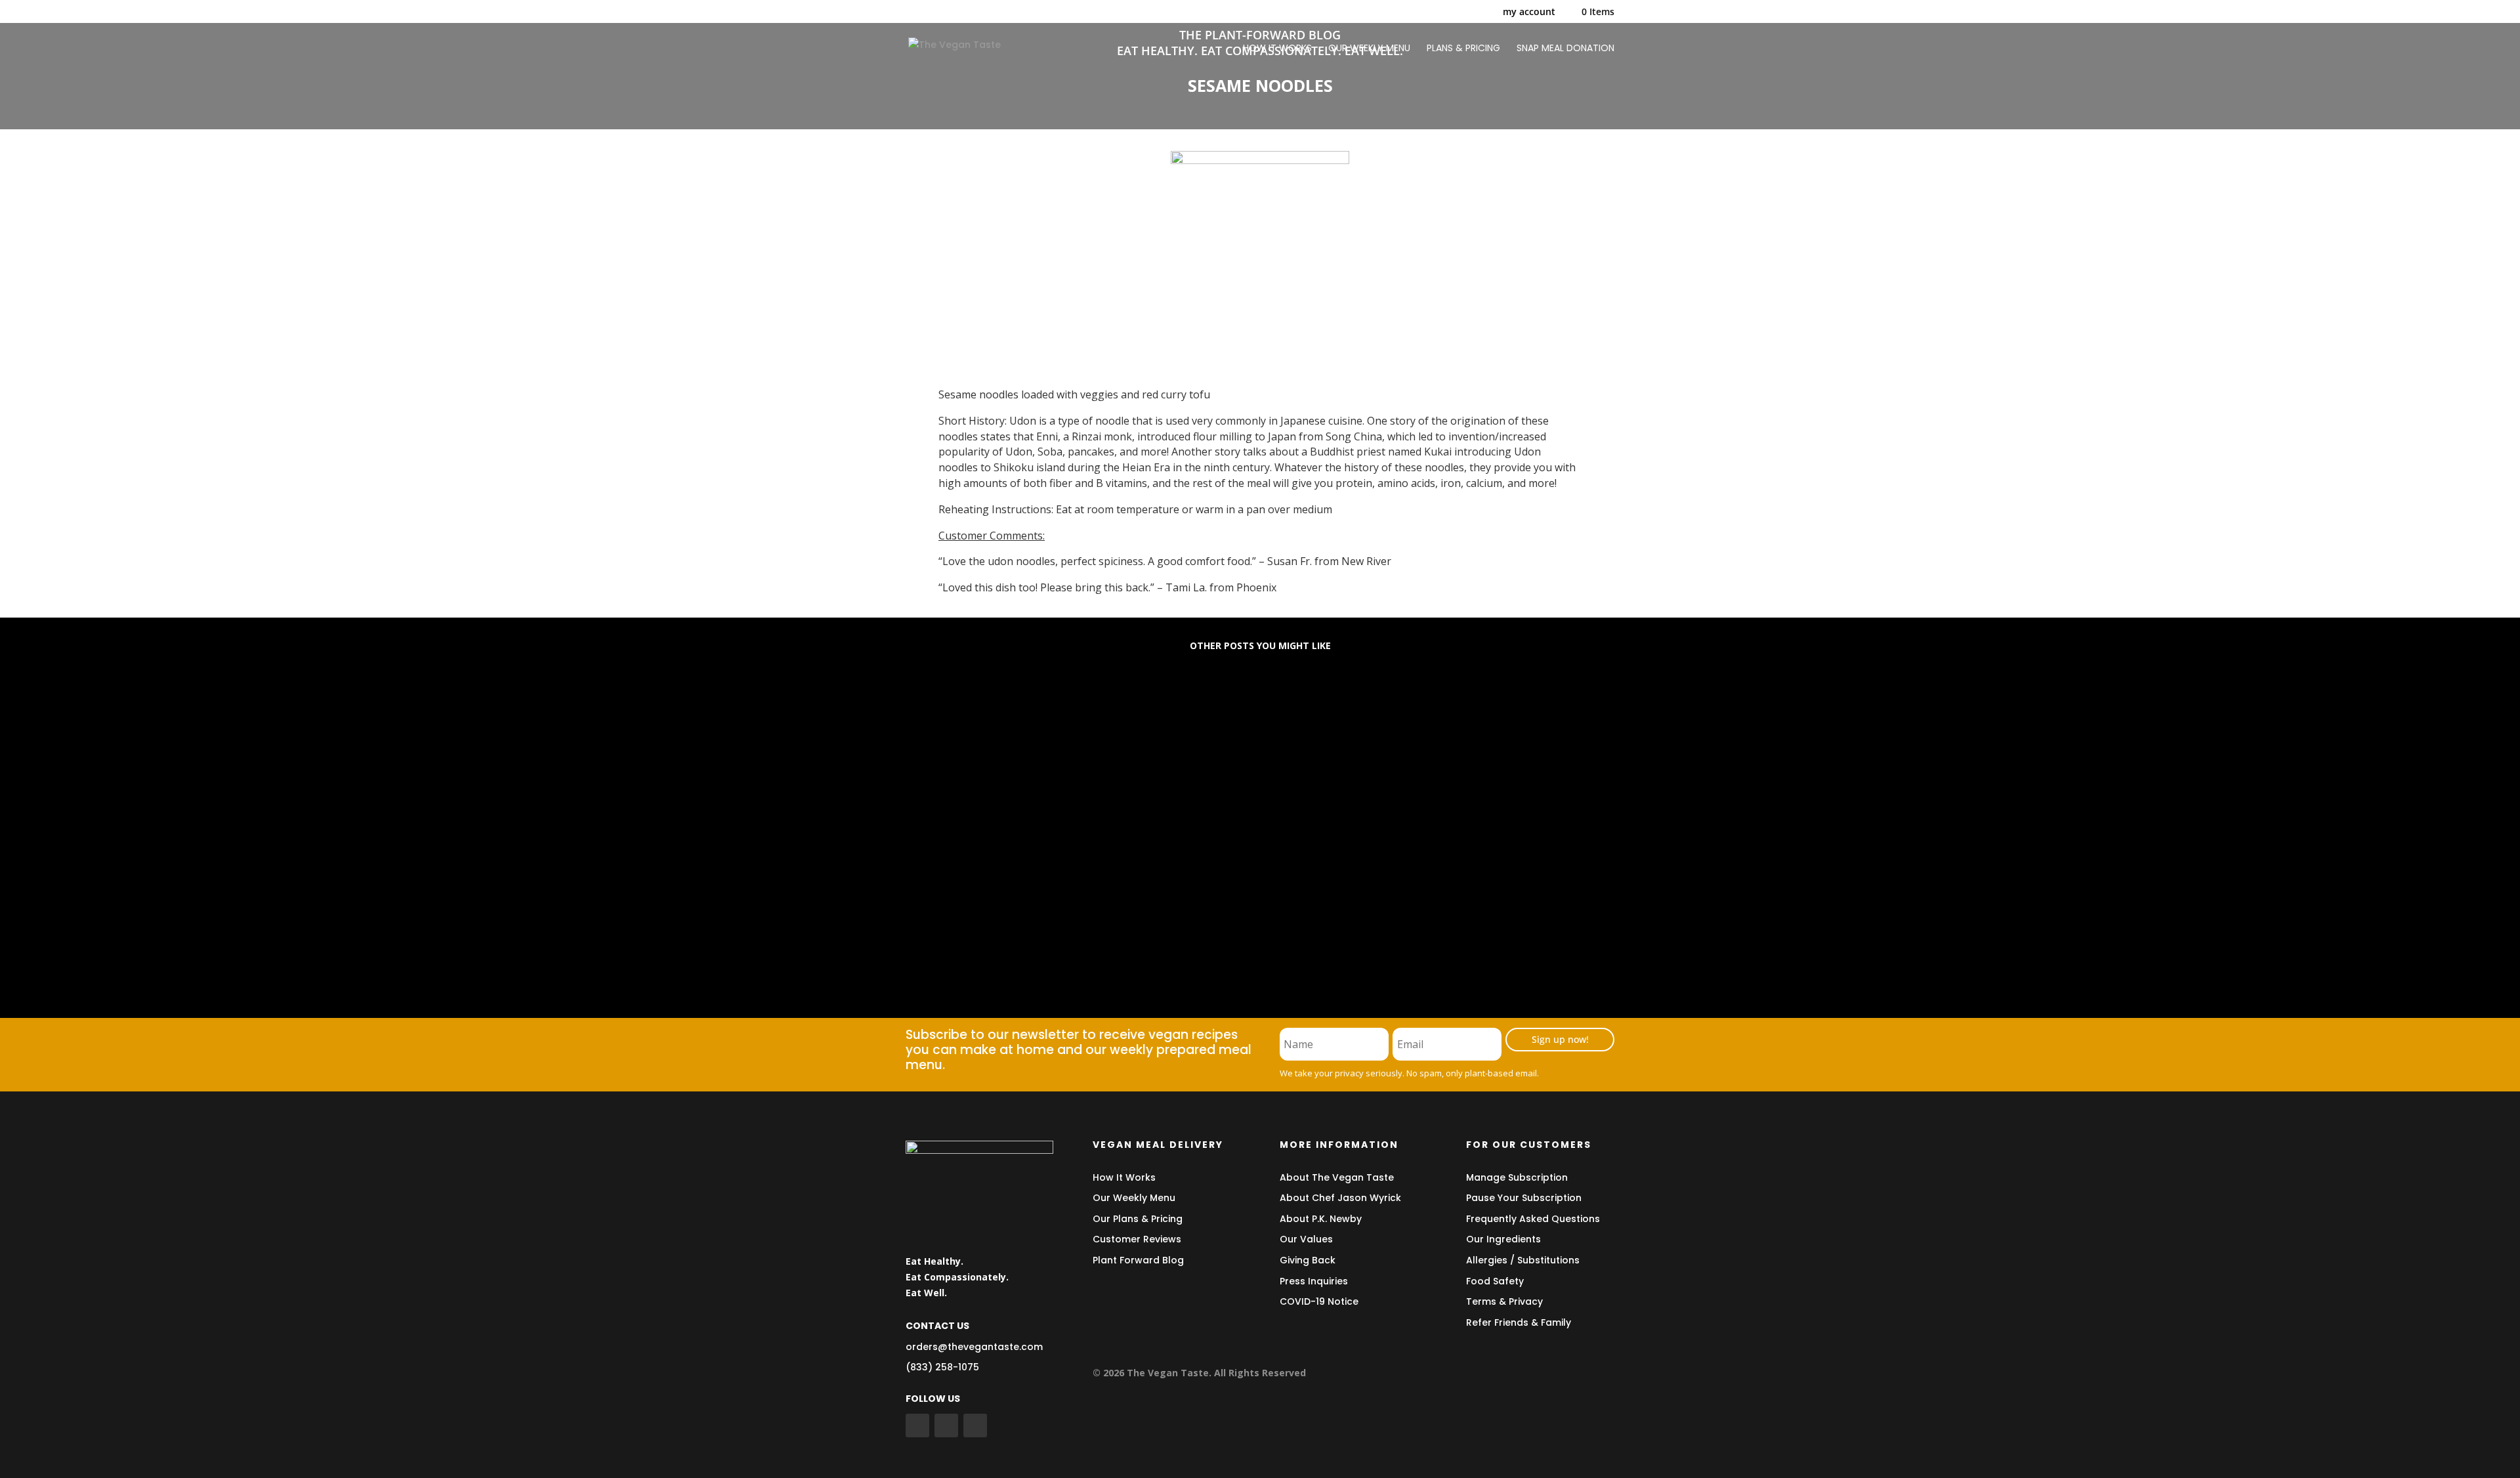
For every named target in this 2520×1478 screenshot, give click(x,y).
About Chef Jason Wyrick (1340, 1198)
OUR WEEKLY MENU (1369, 49)
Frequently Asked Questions (1533, 1219)
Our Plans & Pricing (1138, 1219)
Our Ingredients (1503, 1239)
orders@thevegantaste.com (974, 1347)
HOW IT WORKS (1277, 49)
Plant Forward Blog (1138, 1260)
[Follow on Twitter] (946, 1425)
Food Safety (1495, 1281)
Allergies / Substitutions (1523, 1260)
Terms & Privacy (1504, 1301)
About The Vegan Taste (1337, 1177)
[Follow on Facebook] (917, 1425)
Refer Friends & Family (1519, 1322)
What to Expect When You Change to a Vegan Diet (1068, 820)
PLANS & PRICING (1463, 49)
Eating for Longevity (977, 714)
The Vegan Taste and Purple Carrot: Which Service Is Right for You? (1117, 926)
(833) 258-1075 (942, 1367)
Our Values (1306, 1239)
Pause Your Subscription (1524, 1198)
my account (1529, 12)
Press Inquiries (1314, 1281)
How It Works (1124, 1177)
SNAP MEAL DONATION (1565, 49)
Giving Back (1308, 1260)
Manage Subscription (1517, 1177)
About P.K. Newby (1321, 1219)
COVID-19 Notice (1319, 1301)
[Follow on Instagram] (975, 1425)
